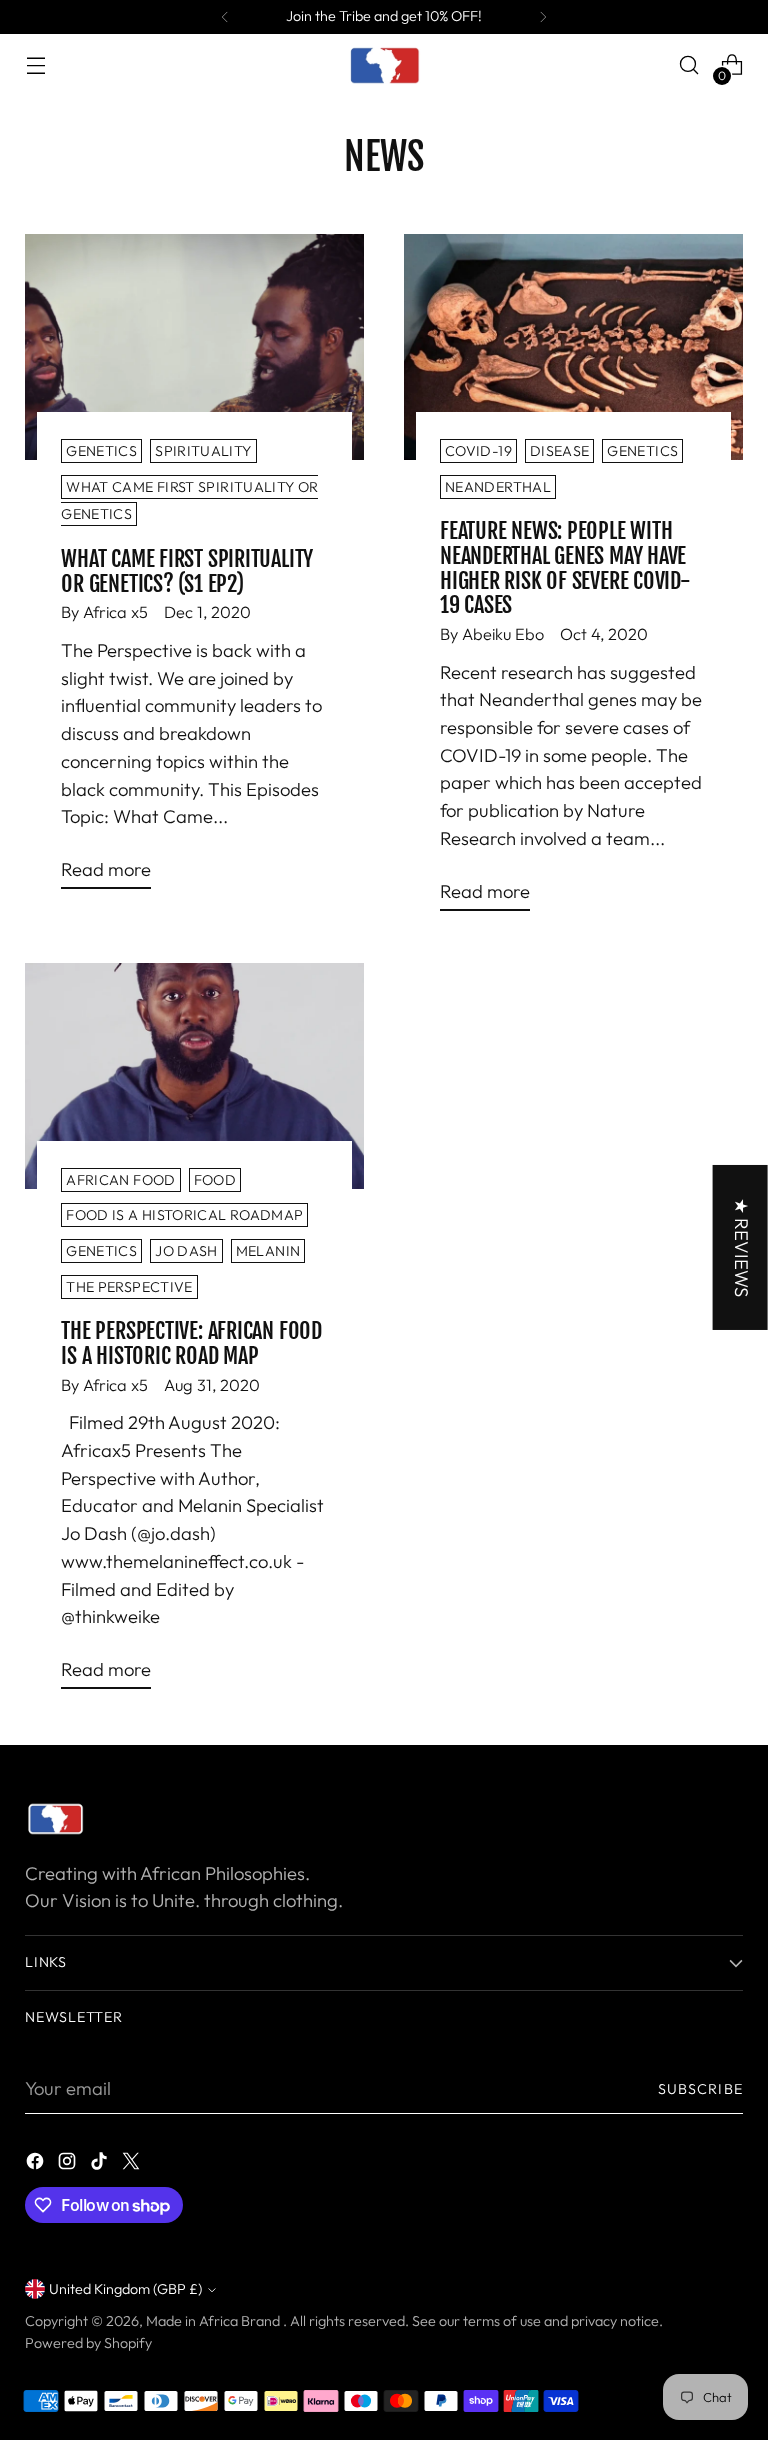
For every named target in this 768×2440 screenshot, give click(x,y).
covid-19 (478, 451)
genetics (642, 451)
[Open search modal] (689, 65)
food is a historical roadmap (184, 1215)
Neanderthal (498, 487)
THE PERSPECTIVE (129, 1287)
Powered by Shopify (88, 2343)
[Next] (543, 17)
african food (120, 1180)
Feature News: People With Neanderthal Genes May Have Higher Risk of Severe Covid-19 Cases (565, 567)
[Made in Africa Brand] (384, 65)
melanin (268, 1251)
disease (560, 451)
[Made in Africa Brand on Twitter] (133, 2165)
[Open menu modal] (35, 65)
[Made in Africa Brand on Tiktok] (101, 2165)
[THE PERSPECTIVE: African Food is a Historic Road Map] (194, 1076)
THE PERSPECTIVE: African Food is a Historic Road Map (191, 1343)
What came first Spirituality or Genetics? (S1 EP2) (187, 571)
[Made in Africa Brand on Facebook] (37, 2165)
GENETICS (101, 451)
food (215, 1180)
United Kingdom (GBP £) (125, 2289)
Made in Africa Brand (214, 2321)
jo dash (186, 1251)
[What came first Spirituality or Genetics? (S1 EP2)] (194, 347)
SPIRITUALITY (203, 451)
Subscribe (700, 2089)
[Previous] (225, 17)
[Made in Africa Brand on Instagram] (69, 2165)
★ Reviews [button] (741, 1247)
